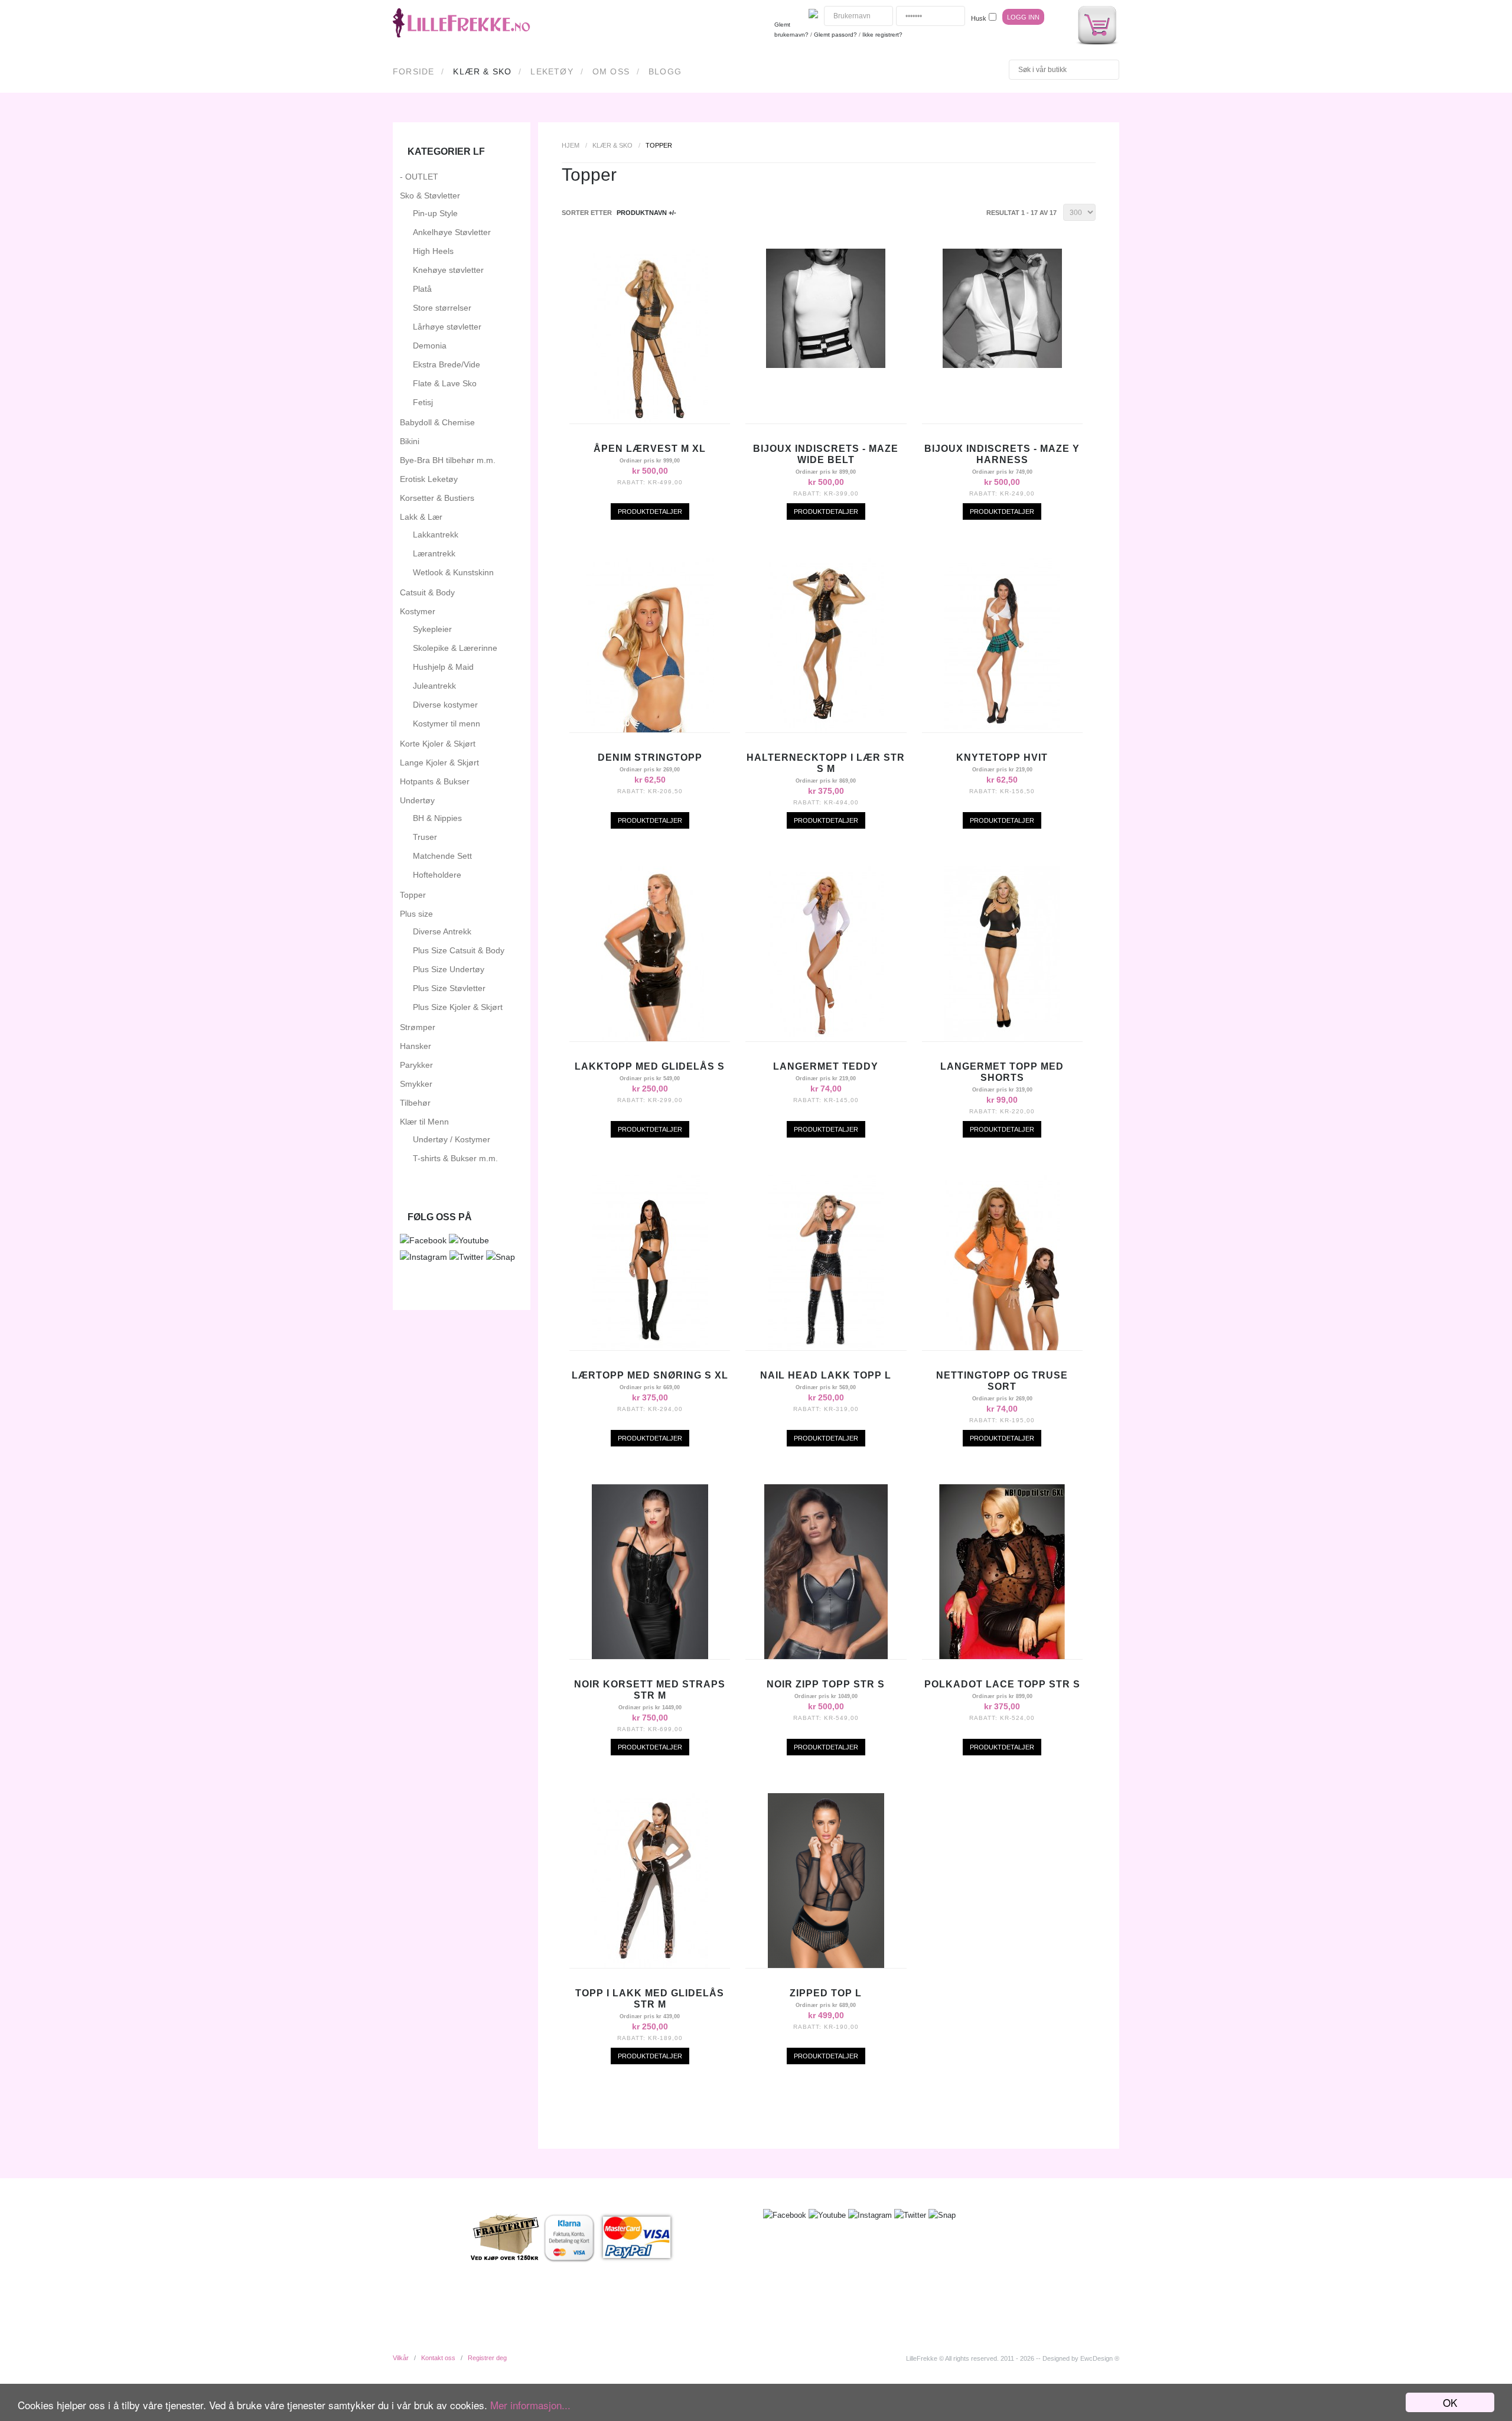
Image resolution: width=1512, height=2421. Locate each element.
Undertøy (417, 800)
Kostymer (418, 611)
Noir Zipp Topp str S (826, 1684)
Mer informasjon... (530, 2405)
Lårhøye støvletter (447, 327)
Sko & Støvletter (430, 195)
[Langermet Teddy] (826, 1038)
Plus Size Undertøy (449, 969)
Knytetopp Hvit (1002, 757)
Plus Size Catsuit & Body (459, 950)
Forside (413, 71)
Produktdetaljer (650, 511)
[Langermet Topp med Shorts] (1002, 1038)
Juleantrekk (434, 686)
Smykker (416, 1084)
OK (1450, 2402)
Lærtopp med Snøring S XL (650, 1375)
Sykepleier (432, 629)
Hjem (571, 145)
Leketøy (552, 71)
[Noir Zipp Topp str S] (826, 1656)
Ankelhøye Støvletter (452, 232)
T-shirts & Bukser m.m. (455, 1158)
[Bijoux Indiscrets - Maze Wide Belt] (826, 365)
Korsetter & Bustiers (437, 498)
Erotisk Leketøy (429, 479)
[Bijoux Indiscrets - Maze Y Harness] (1002, 365)
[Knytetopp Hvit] (1002, 729)
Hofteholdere (437, 875)
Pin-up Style (435, 213)
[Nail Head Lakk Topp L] (826, 1347)
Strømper (418, 1027)
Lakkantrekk (436, 535)
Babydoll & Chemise (437, 422)
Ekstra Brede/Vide (447, 364)
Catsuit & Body (427, 592)
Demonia (430, 346)
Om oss (611, 71)
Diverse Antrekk (442, 931)
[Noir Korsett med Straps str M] (650, 1656)
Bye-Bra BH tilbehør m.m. (448, 460)
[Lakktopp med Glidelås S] (650, 1038)
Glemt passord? (835, 35)
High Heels (433, 251)
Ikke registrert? (882, 35)
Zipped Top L (826, 1993)
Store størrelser (442, 308)
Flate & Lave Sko (445, 383)
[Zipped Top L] (826, 1965)
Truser (425, 837)
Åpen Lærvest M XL (650, 449)
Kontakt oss (438, 2358)
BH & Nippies (437, 818)
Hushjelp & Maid (443, 667)
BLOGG (665, 71)
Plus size (416, 914)
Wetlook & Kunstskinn (453, 572)
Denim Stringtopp (650, 757)
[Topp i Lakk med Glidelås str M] (650, 1965)
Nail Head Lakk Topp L (826, 1375)
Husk (979, 18)
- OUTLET (419, 177)
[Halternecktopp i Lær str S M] (826, 729)
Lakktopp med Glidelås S (650, 1066)
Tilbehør (415, 1103)
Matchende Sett (442, 856)
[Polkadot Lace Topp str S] (1002, 1656)
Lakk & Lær (421, 517)
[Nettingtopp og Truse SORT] (1002, 1347)
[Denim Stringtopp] (650, 729)
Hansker (416, 1046)
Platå (422, 289)
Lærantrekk (434, 553)
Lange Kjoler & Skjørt (439, 763)
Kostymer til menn (447, 724)
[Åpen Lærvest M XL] (650, 421)
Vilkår (401, 2358)
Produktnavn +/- (646, 213)
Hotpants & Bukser (435, 781)
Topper (413, 895)
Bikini (410, 441)
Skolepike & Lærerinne (455, 648)
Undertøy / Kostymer (452, 1139)
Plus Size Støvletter (449, 988)
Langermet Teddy (826, 1066)
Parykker (416, 1065)
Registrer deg (487, 2358)
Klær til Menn (424, 1122)
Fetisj (423, 402)
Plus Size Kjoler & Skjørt (458, 1007)
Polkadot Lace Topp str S (1002, 1684)
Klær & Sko (482, 71)
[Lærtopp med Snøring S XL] (650, 1347)
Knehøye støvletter (448, 270)
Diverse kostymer (445, 705)
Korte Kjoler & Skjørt (438, 744)
